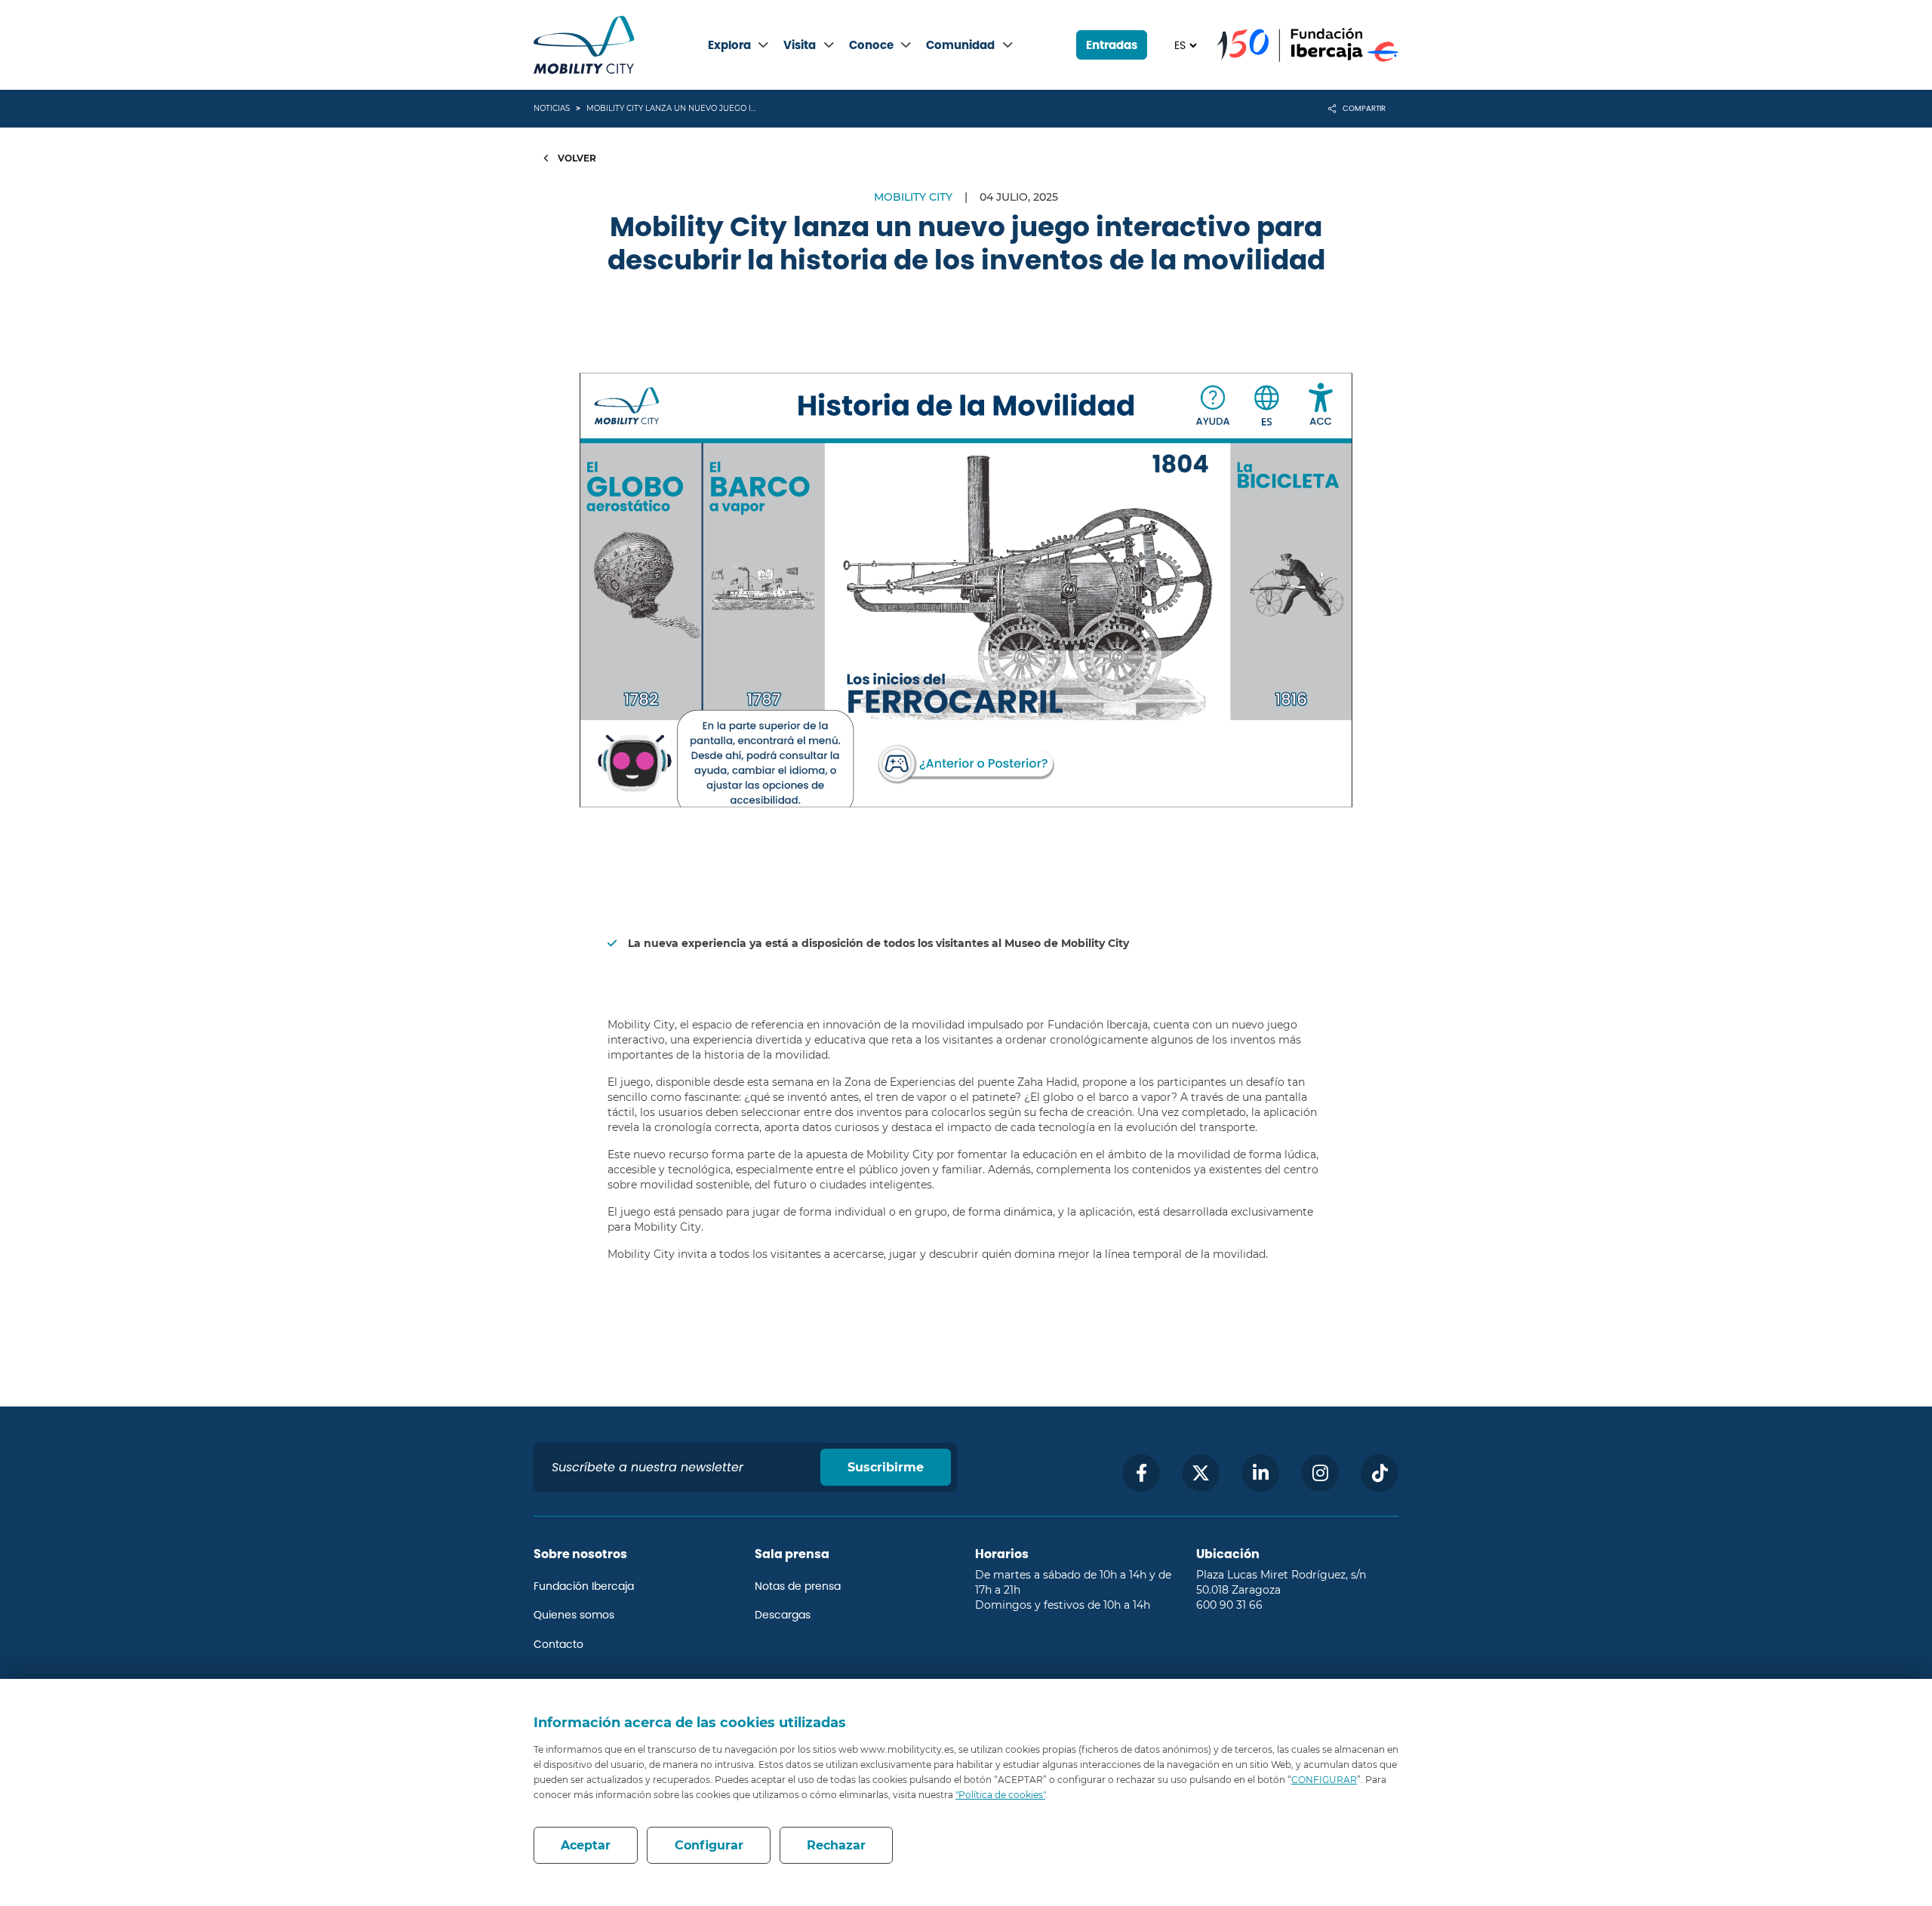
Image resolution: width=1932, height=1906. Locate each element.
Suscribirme (886, 1467)
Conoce (871, 45)
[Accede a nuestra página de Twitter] (1201, 1473)
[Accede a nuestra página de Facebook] (1141, 1473)
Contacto (558, 1644)
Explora (729, 45)
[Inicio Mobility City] (584, 45)
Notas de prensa (798, 1586)
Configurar (709, 1845)
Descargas (783, 1615)
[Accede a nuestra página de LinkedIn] (1260, 1473)
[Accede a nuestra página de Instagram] (1320, 1473)
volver (576, 158)
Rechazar (836, 1845)
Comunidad (960, 45)
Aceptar (586, 1845)
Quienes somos (574, 1615)
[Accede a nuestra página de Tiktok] (1380, 1473)
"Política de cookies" (1000, 1795)
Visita (800, 45)
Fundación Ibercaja (584, 1586)
